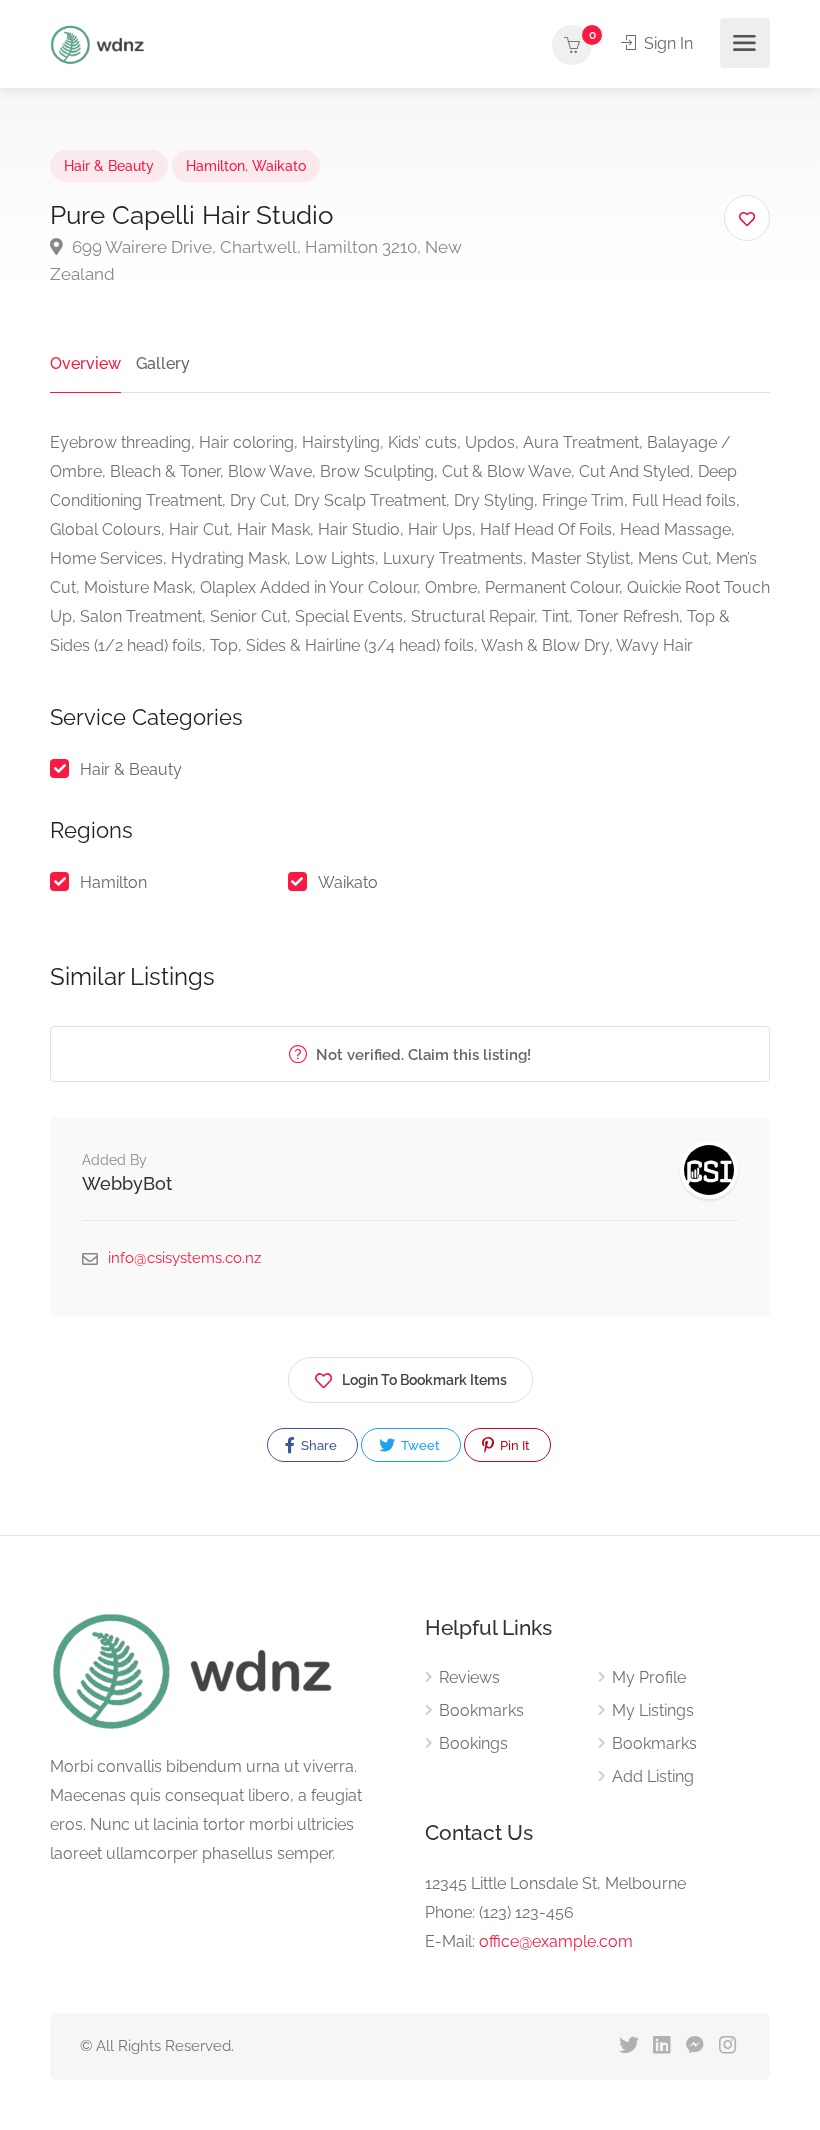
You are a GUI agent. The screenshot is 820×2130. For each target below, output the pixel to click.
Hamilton (215, 166)
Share (317, 1445)
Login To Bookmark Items (424, 1380)
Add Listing (653, 1776)
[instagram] (727, 2046)
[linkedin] (661, 2046)
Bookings (473, 1743)
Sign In (666, 43)
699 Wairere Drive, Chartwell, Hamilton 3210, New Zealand (256, 260)
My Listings (653, 1710)
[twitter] (628, 2046)
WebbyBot (127, 1183)
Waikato (279, 166)
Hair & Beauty (109, 166)
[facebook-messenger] (694, 2046)
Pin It (513, 1445)
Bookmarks (481, 1710)
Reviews (469, 1677)
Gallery (163, 363)
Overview (85, 363)
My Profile (649, 1677)
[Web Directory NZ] (100, 43)
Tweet (419, 1445)
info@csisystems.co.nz (184, 1258)
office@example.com (556, 1941)
